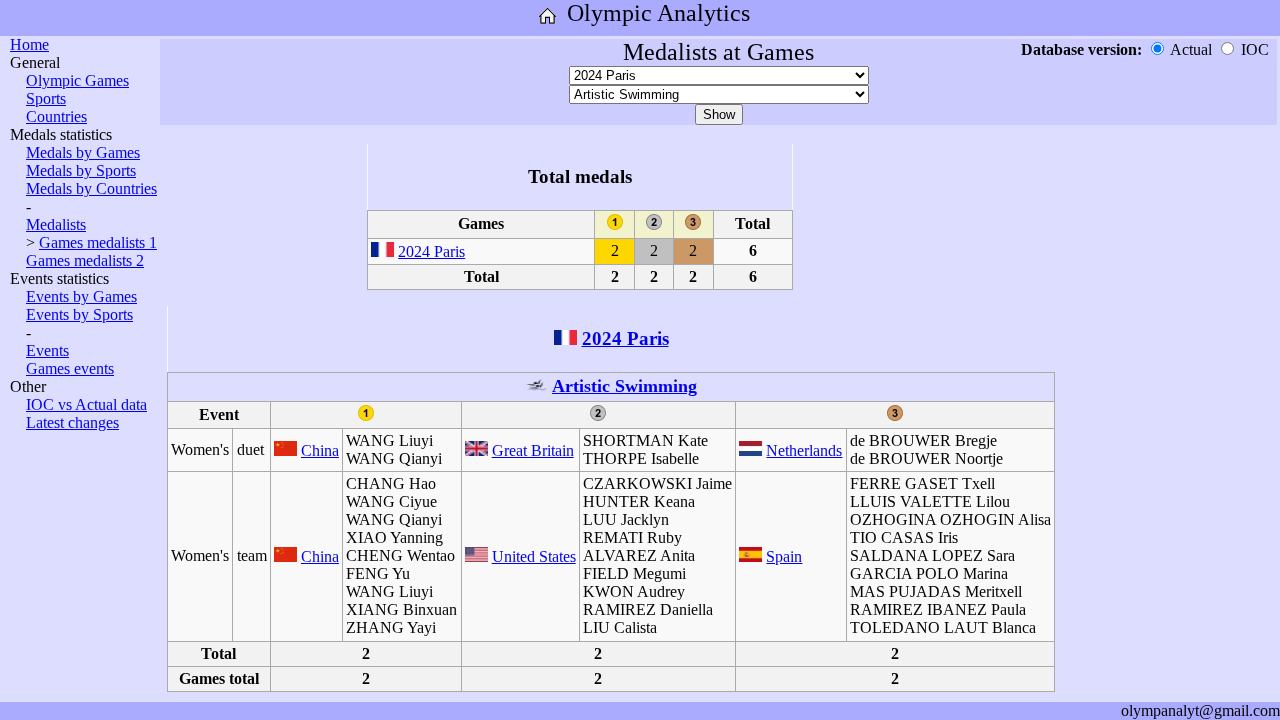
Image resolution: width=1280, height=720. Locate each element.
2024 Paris (431, 251)
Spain (784, 556)
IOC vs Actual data (86, 404)
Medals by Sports (81, 170)
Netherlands (804, 450)
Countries (56, 116)
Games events (70, 368)
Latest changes (72, 422)
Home (29, 44)
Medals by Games (83, 152)
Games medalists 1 (98, 242)
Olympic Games (77, 80)
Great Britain (533, 450)
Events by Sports (79, 314)
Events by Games (81, 296)
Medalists (56, 224)
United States (534, 556)
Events (47, 350)
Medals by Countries (91, 188)
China (320, 450)
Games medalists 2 (85, 260)
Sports (46, 98)
